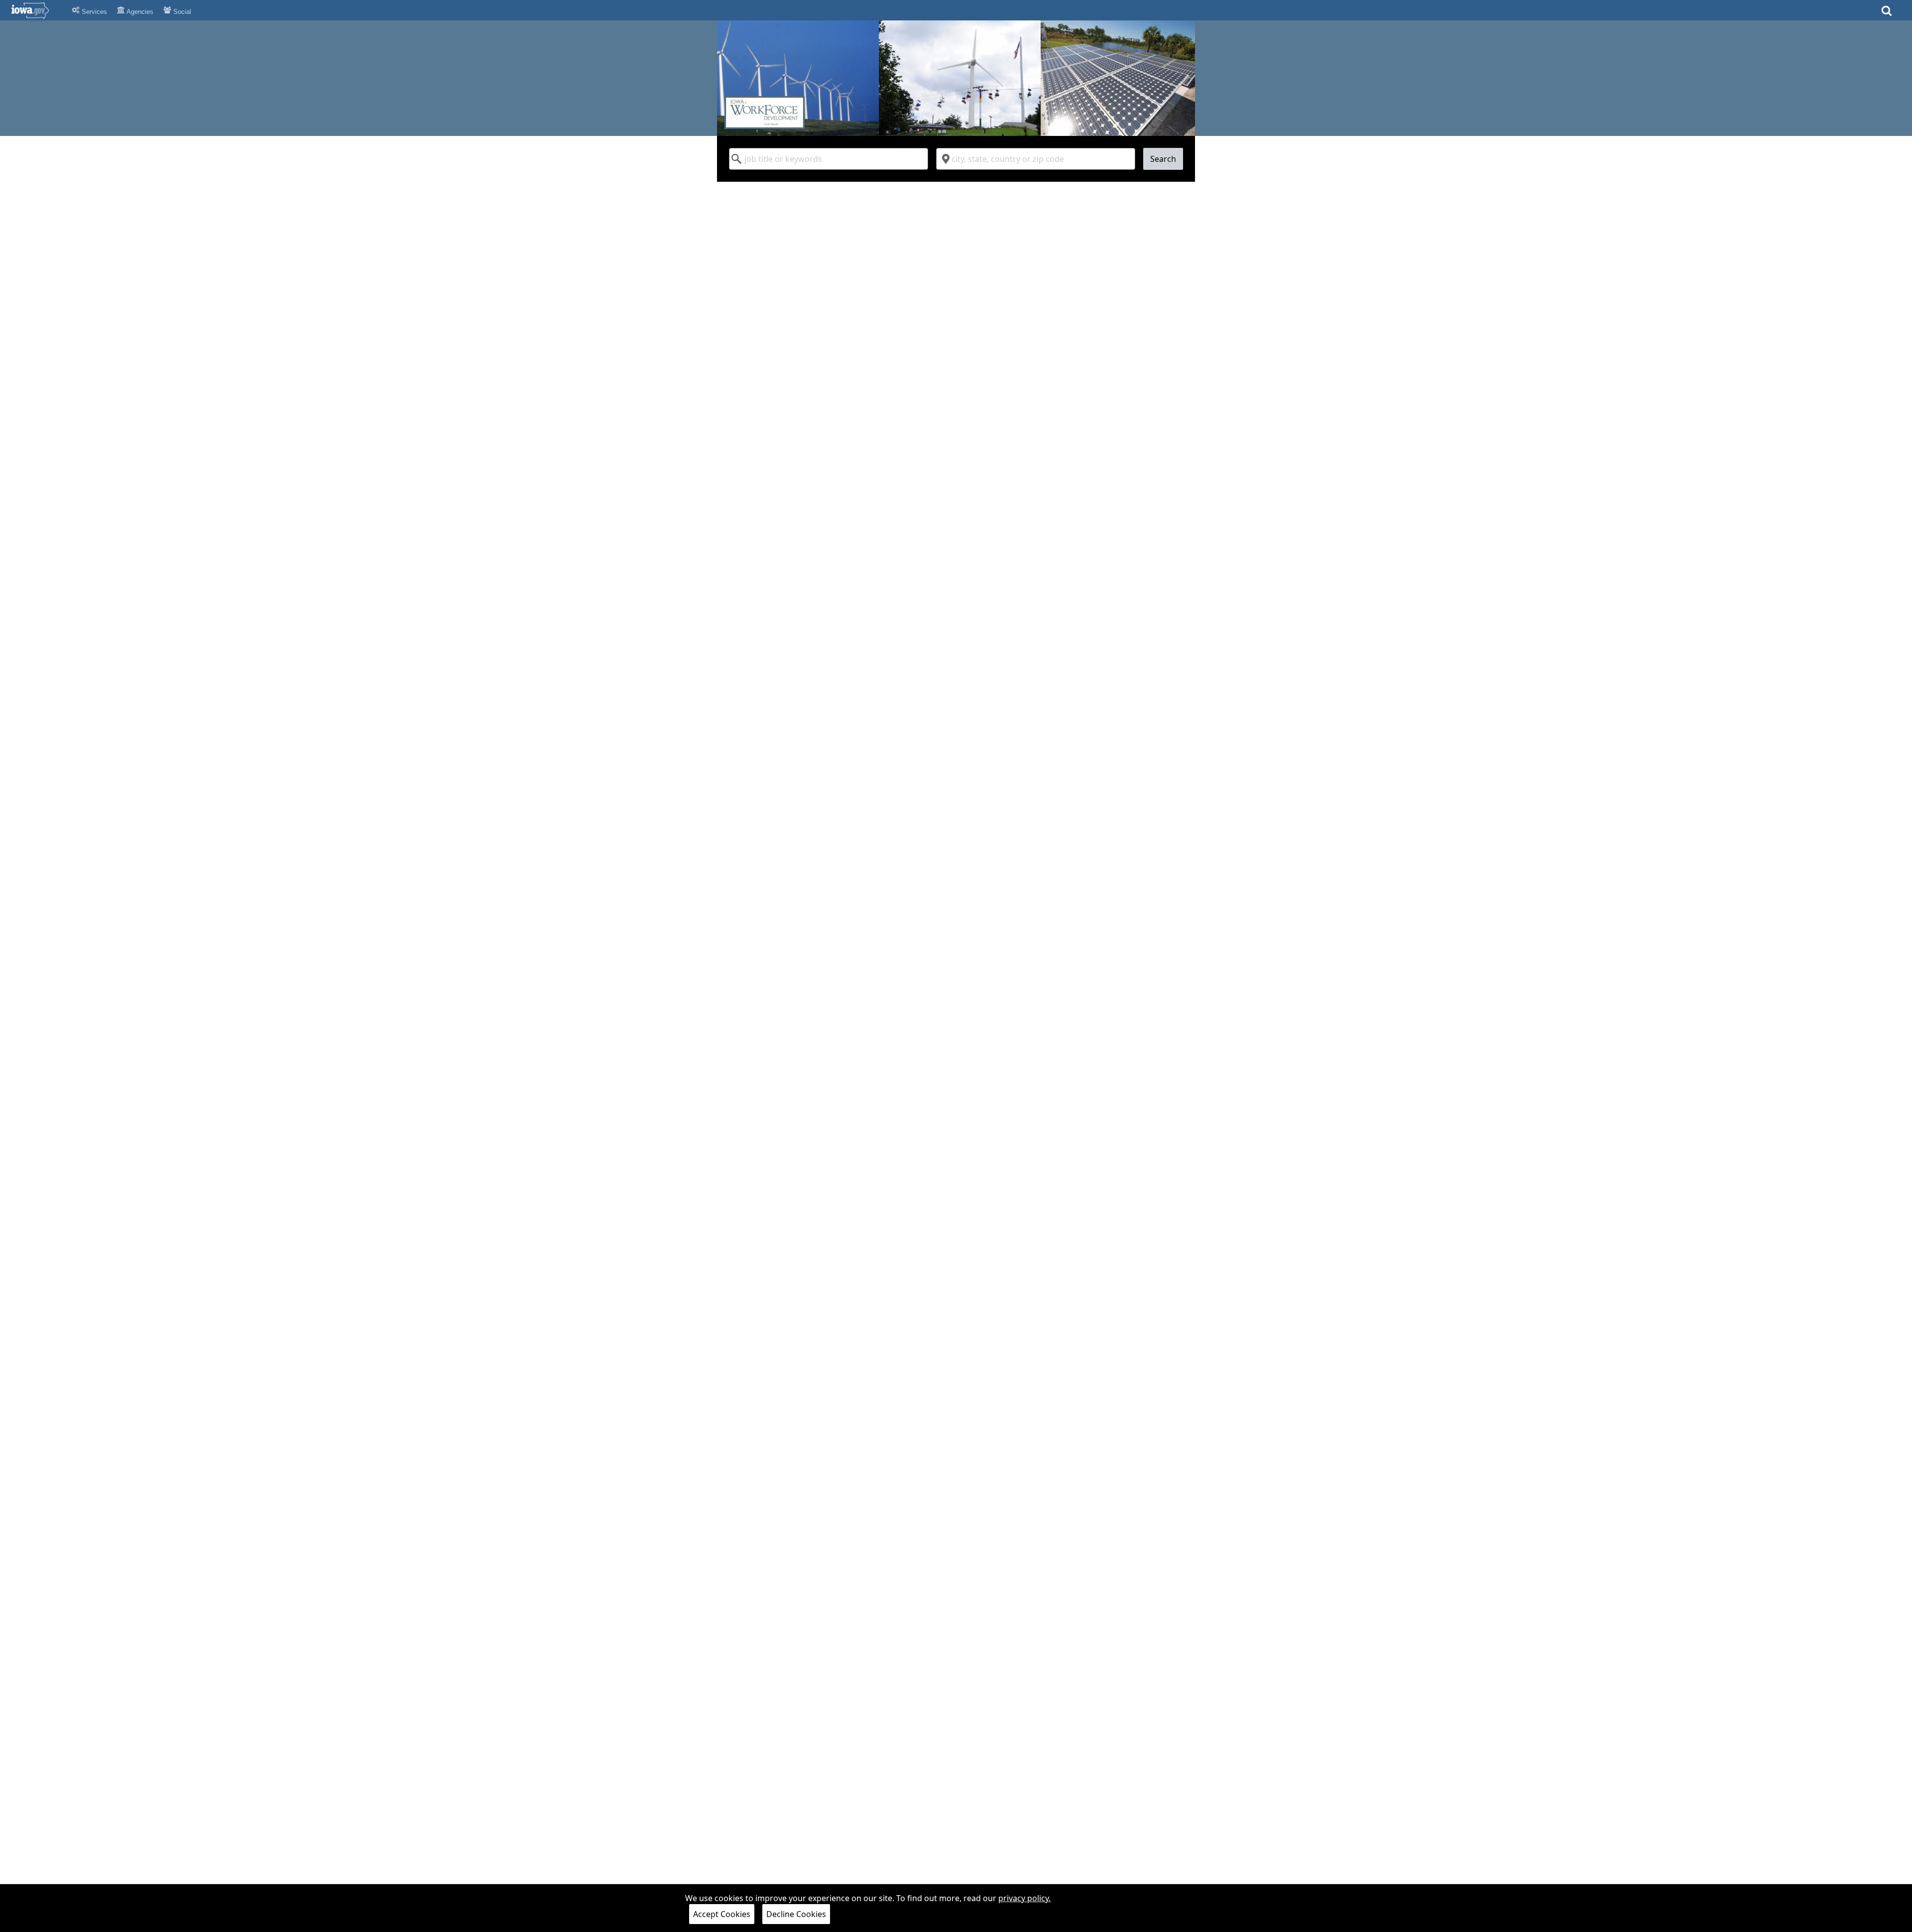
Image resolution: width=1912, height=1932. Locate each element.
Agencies (139, 12)
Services (93, 12)
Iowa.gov (36, 10)
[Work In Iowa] (956, 78)
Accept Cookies (722, 1914)
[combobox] (829, 159)
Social (181, 12)
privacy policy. (1024, 1898)
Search (1163, 159)
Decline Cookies (796, 1914)
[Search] (1887, 14)
